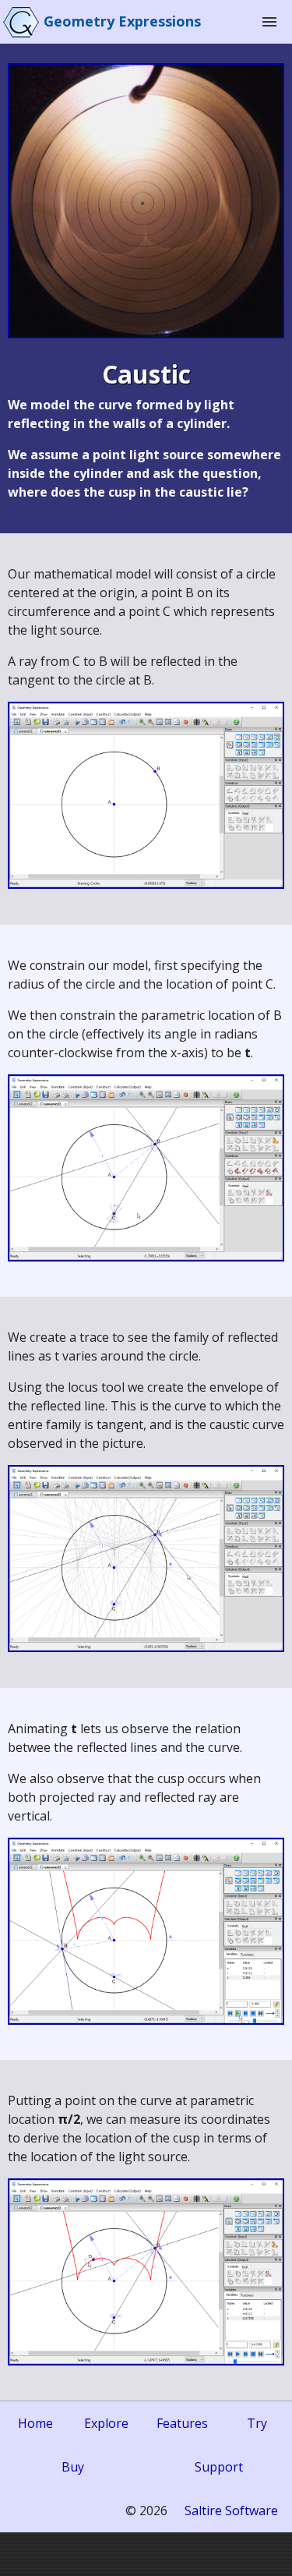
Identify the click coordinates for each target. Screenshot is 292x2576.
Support (219, 2467)
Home (35, 2423)
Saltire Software (231, 2511)
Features (182, 2423)
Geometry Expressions (122, 21)
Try (257, 2423)
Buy (73, 2467)
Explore (106, 2423)
